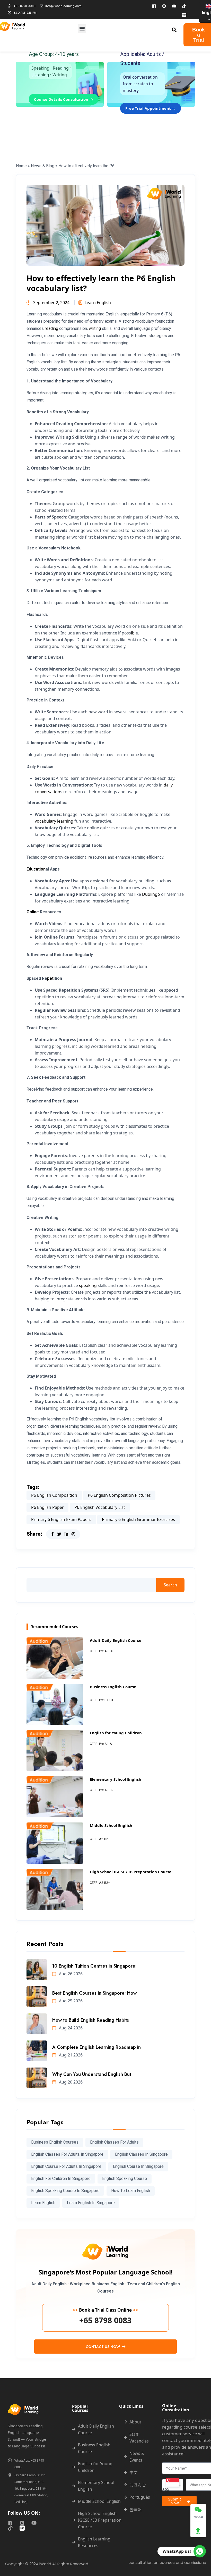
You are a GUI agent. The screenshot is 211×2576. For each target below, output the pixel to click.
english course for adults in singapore (66, 2166)
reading (51, 328)
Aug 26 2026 (70, 1974)
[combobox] (173, 2485)
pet (50, 978)
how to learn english (131, 2191)
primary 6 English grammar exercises (138, 1519)
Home (21, 166)
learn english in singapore (91, 2203)
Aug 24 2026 (70, 2028)
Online (33, 912)
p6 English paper (47, 1507)
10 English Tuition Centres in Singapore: (94, 1966)
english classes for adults (114, 2142)
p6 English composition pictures (119, 1495)
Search (170, 1585)
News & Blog (43, 166)
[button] (82, 28)
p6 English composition (54, 1495)
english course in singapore (138, 2166)
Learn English (98, 303)
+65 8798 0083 (105, 2320)
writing (95, 328)
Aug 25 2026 (70, 2001)
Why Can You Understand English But (92, 2074)
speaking (88, 1285)
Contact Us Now (103, 2347)
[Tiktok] (184, 6)
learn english (43, 2203)
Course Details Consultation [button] (62, 99)
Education (36, 869)
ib (133, 633)
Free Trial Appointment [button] (149, 108)
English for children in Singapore (61, 2178)
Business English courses (55, 2142)
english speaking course (125, 2178)
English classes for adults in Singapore (67, 2154)
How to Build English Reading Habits (91, 2020)
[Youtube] (174, 6)
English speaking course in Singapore (65, 2191)
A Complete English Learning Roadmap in (96, 2047)
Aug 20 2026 (70, 2082)
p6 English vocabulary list (100, 1507)
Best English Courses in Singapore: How (94, 1993)
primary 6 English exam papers (61, 1519)
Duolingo (151, 894)
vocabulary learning (54, 821)
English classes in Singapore (141, 2154)
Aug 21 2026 (70, 2055)
